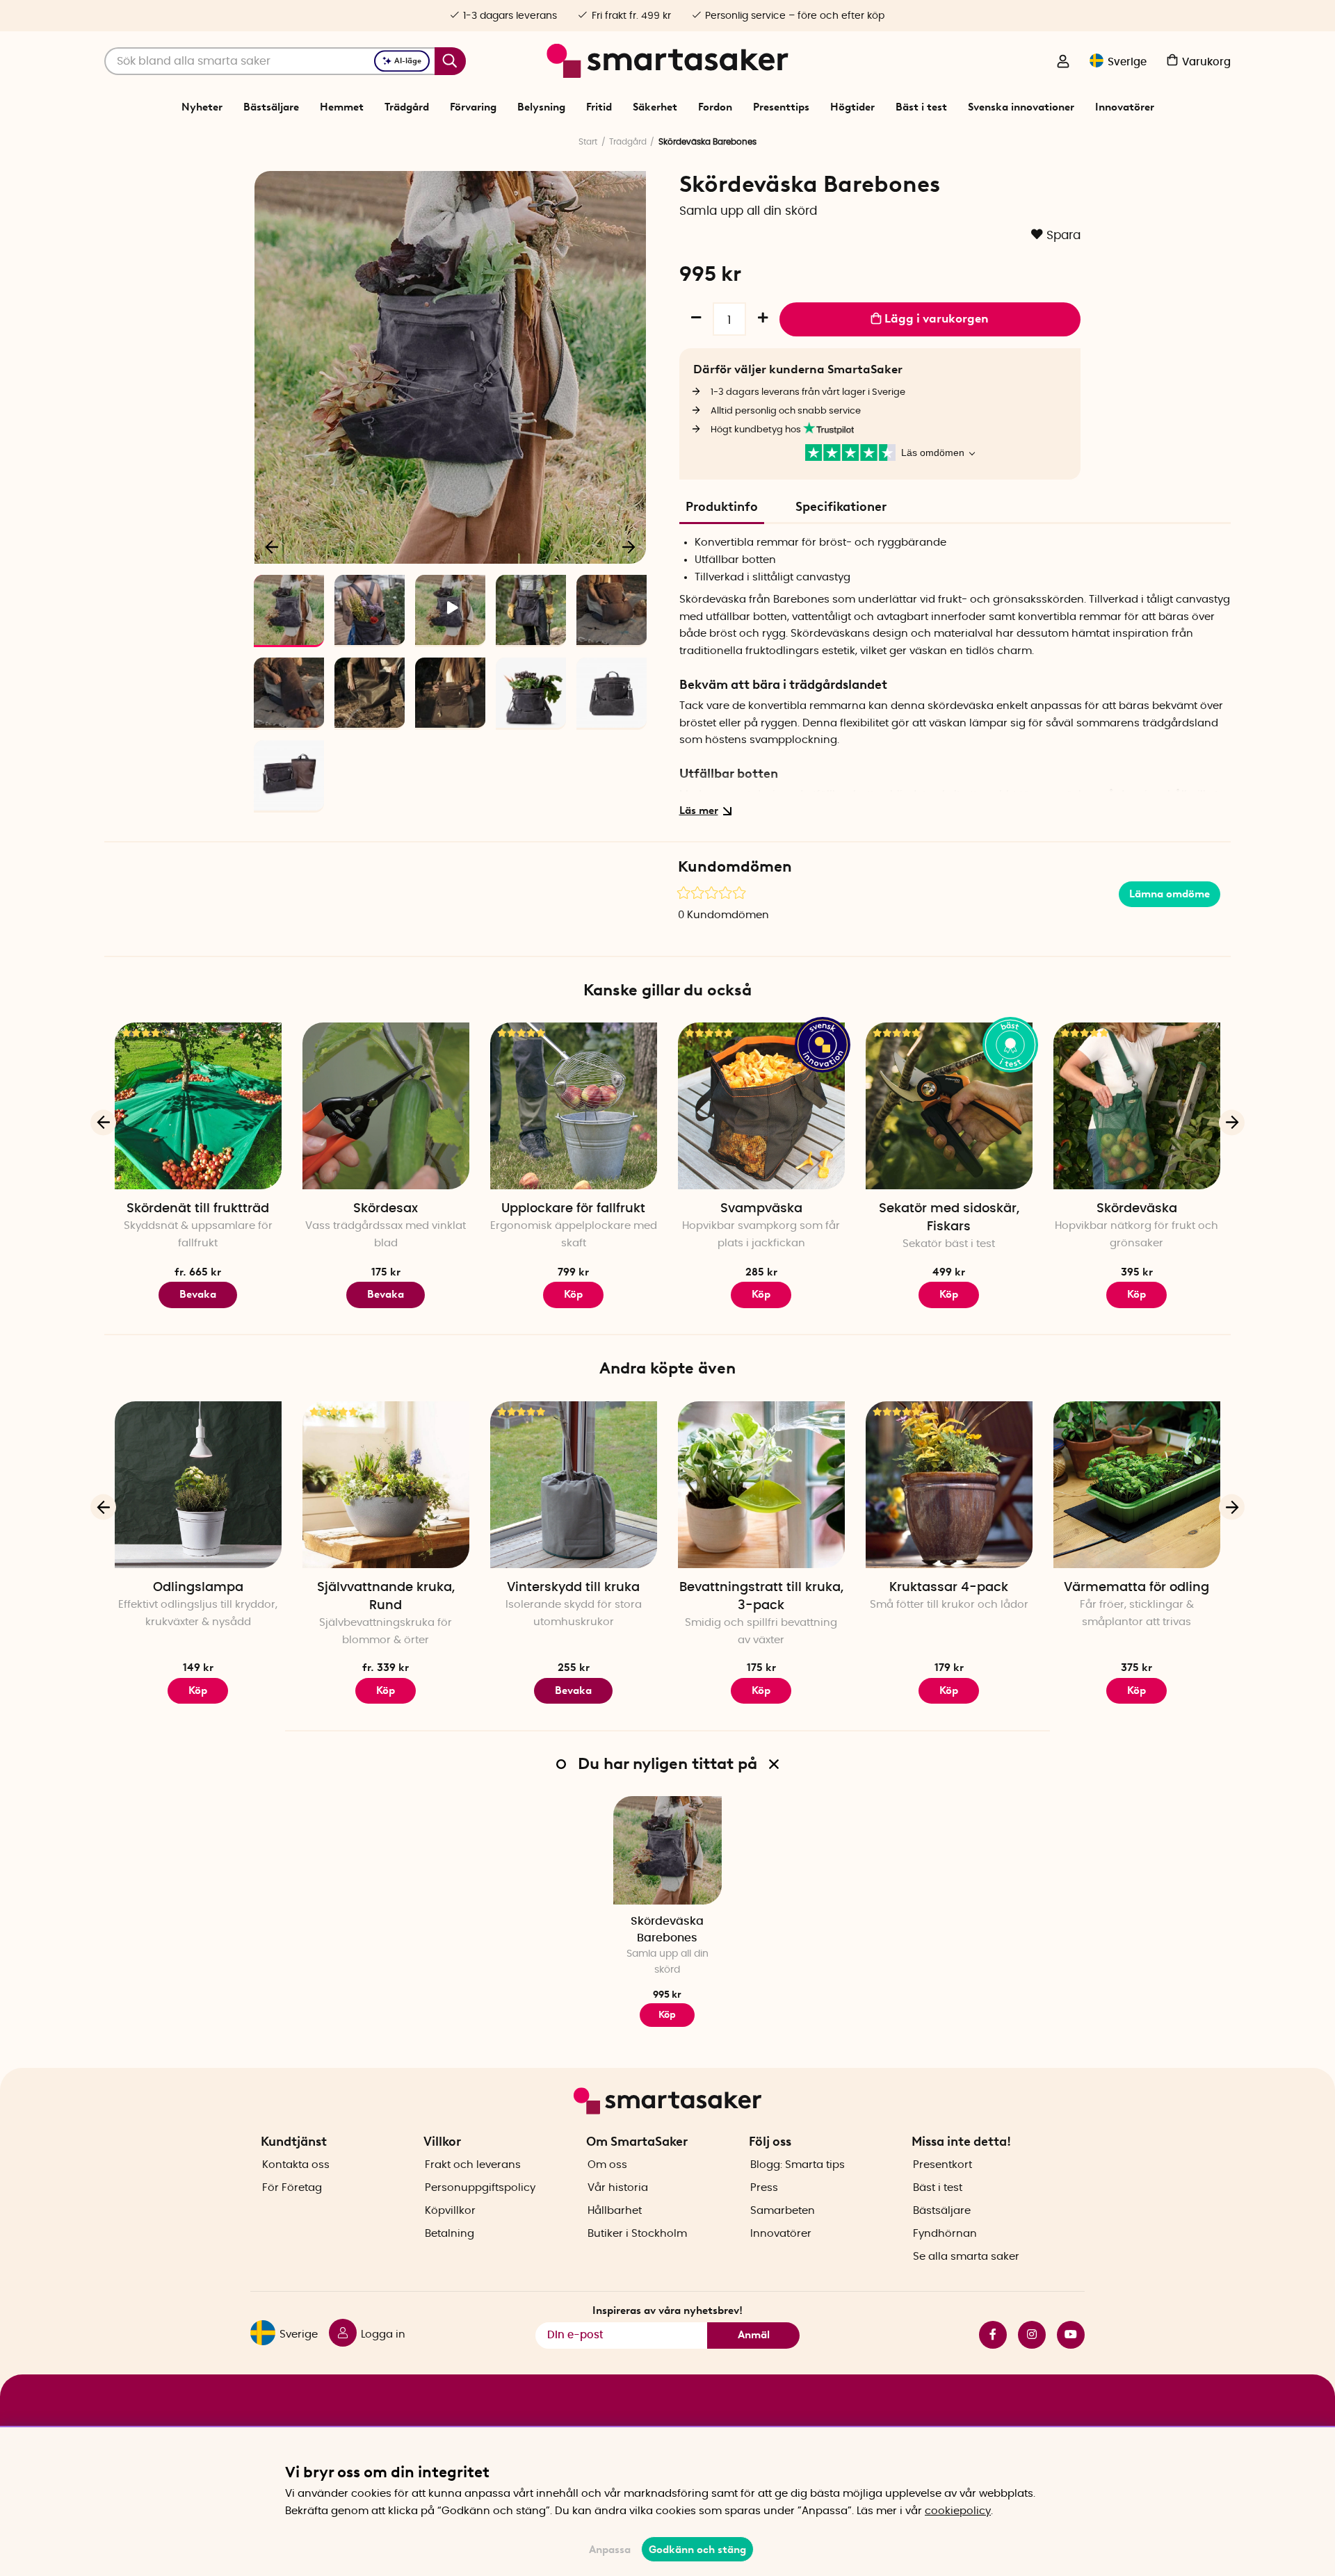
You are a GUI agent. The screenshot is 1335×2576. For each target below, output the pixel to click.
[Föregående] (273, 546)
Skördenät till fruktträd (198, 1209)
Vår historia (618, 2188)
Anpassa (610, 2550)
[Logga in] (1063, 63)
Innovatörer (1125, 107)
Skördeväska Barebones (667, 1929)
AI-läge (408, 61)
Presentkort (942, 2165)
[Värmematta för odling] (1137, 1485)
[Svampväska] (761, 1106)
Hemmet (342, 107)
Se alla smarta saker (966, 2257)
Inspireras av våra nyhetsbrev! (667, 2310)
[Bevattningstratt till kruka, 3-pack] (761, 1485)
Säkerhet (655, 107)
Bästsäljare (271, 107)
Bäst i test (921, 107)
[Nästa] (629, 546)
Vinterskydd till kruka (573, 1588)
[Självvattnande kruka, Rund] (386, 1485)
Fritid (599, 107)
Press (764, 2188)
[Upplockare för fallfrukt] (574, 1106)
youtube (1065, 2335)
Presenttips (781, 107)
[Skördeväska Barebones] (667, 1850)
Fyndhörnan (945, 2234)
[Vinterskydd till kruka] (574, 1485)
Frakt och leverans (473, 2165)
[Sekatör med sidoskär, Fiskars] (949, 1106)
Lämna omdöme (1170, 894)
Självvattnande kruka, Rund (386, 1597)
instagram (1026, 2335)
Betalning (450, 2234)
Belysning (541, 107)
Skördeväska (1137, 1209)
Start (588, 142)
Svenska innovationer (1021, 107)
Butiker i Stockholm (637, 2234)
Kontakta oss (296, 2165)
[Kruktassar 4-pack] (949, 1485)
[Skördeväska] (1137, 1106)
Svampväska (761, 1209)
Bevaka (198, 1294)
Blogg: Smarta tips (798, 2165)
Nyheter (202, 107)
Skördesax (386, 1209)
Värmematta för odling (1136, 1588)
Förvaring (473, 107)
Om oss (607, 2165)
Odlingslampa (198, 1588)
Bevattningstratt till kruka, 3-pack (761, 1597)
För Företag (292, 2188)
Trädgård (407, 107)
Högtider (852, 107)
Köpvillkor (450, 2211)
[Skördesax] (386, 1106)
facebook (987, 2335)
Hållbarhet (615, 2211)
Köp (386, 1690)
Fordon (715, 107)
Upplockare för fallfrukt (573, 1209)
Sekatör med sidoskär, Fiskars (949, 1218)
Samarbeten (783, 2211)
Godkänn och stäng (697, 2550)
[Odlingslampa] (198, 1485)
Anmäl (754, 2335)
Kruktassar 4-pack (949, 1588)
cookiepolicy (958, 2511)
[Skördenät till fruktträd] (198, 1106)
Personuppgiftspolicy (480, 2188)
